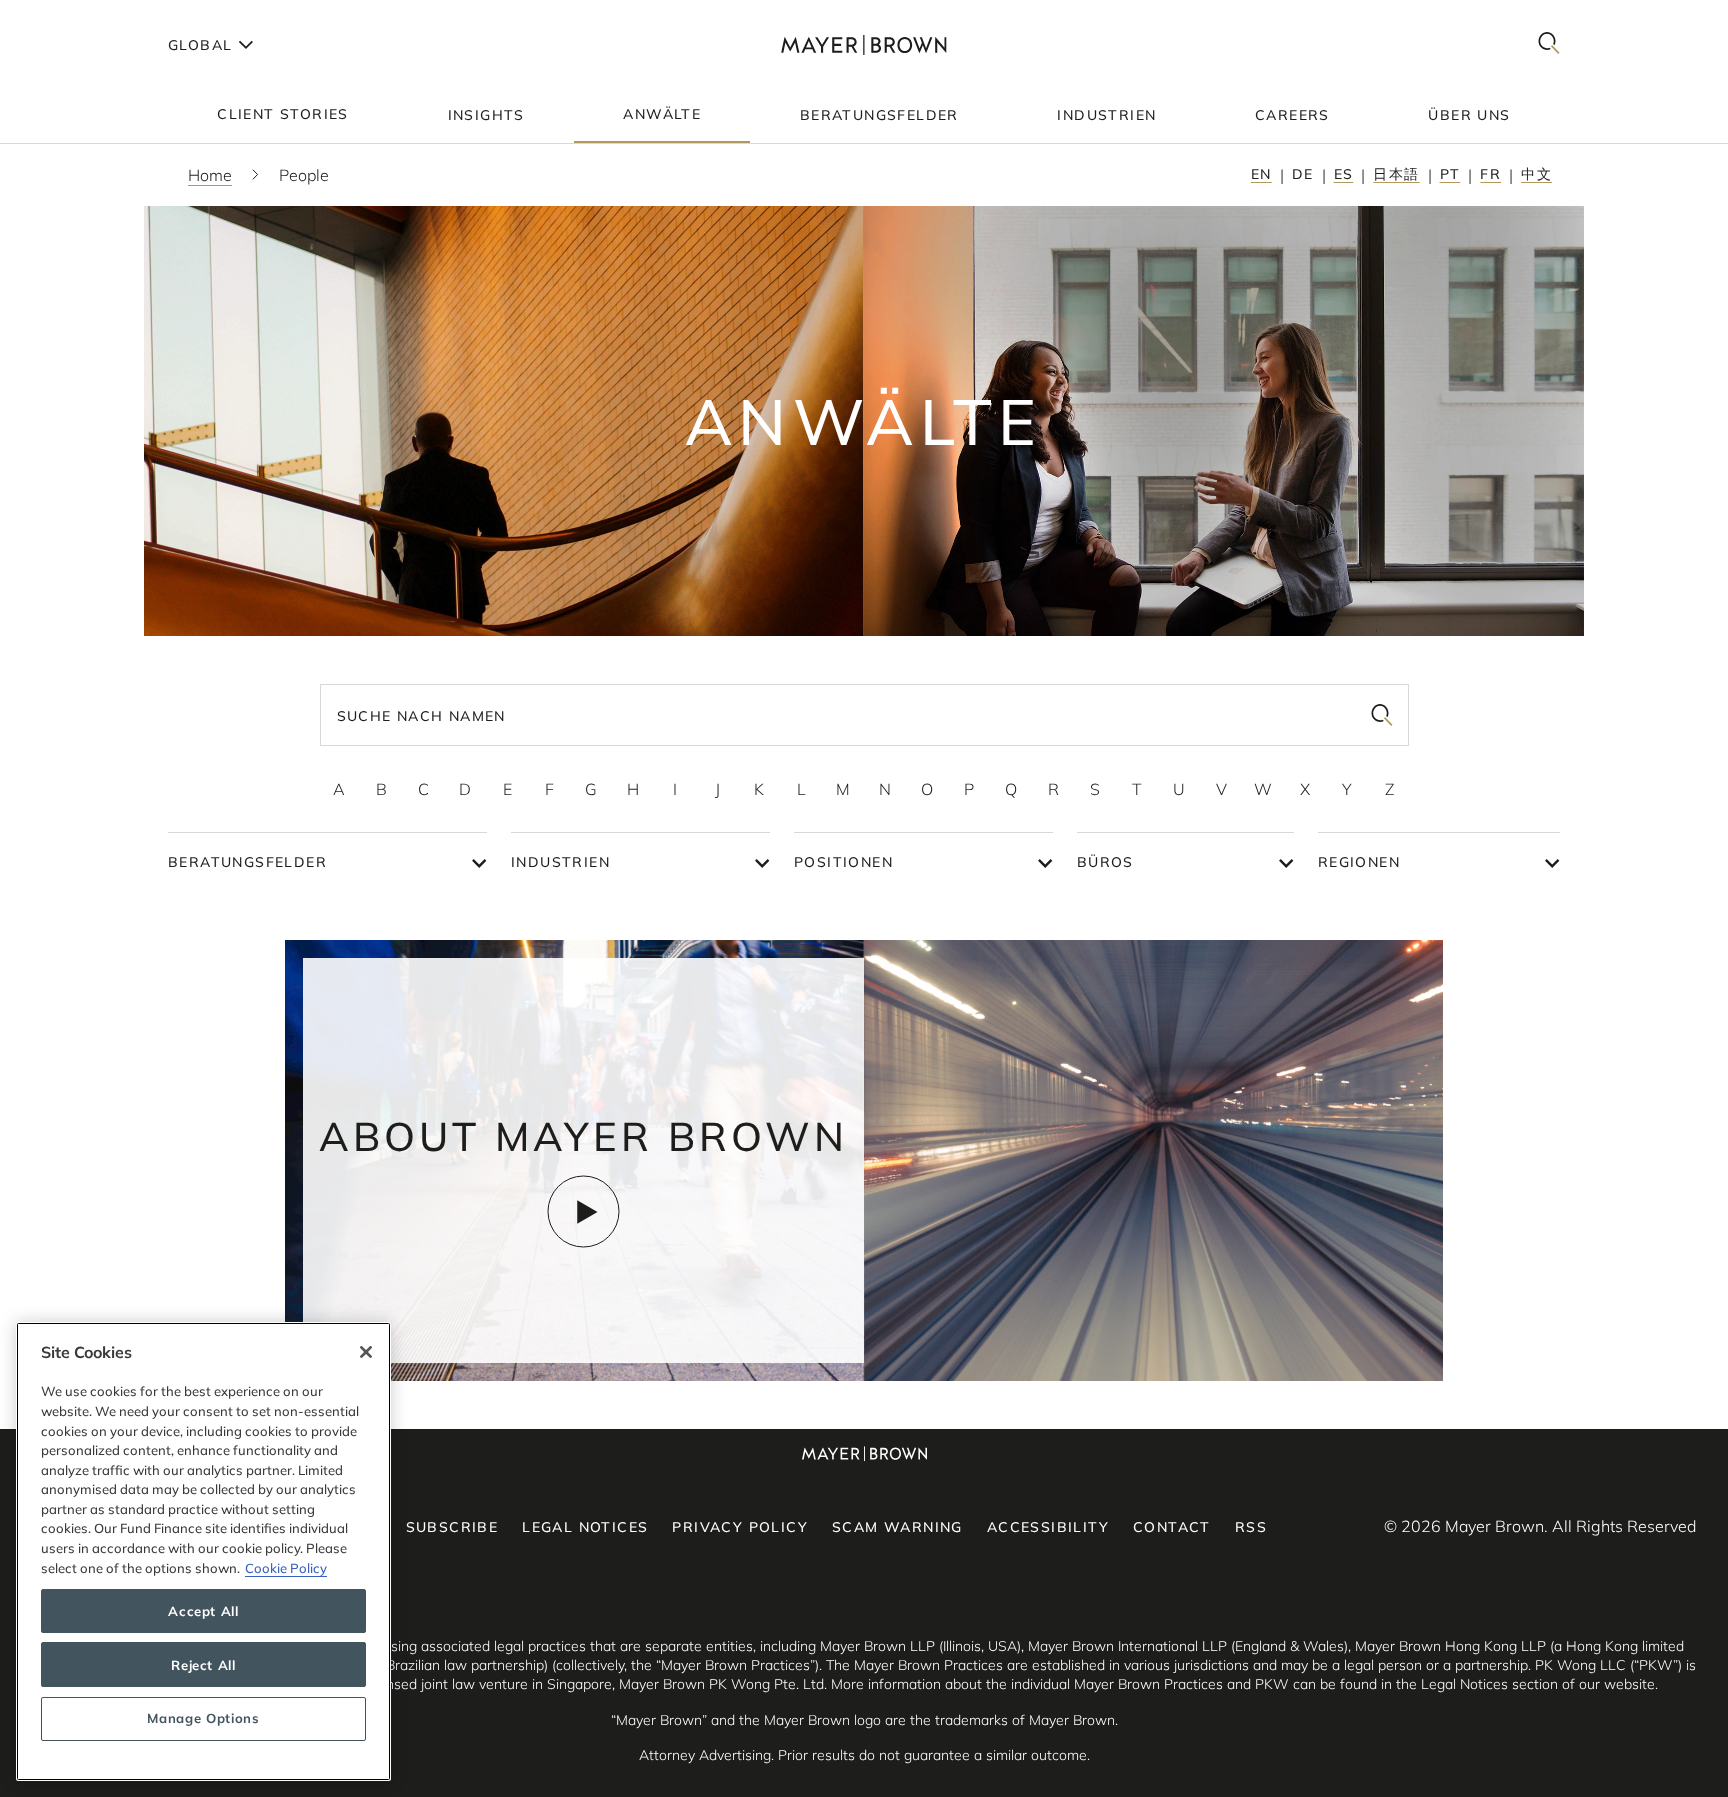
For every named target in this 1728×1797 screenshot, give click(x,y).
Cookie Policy (286, 1568)
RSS (1251, 1527)
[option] (339, 789)
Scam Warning (897, 1527)
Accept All (203, 1611)
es (1344, 174)
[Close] (366, 1352)
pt (1450, 174)
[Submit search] (1382, 715)
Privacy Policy (740, 1527)
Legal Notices (585, 1527)
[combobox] (864, 715)
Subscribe (452, 1527)
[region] (203, 1551)
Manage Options (203, 1719)
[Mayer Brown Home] (864, 44)
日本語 (1396, 174)
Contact (1172, 1527)
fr (1490, 174)
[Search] (1549, 44)
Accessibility (1048, 1527)
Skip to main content (97, 16)
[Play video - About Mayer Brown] (583, 1211)
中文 (1536, 174)
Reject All (203, 1665)
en (1261, 174)
